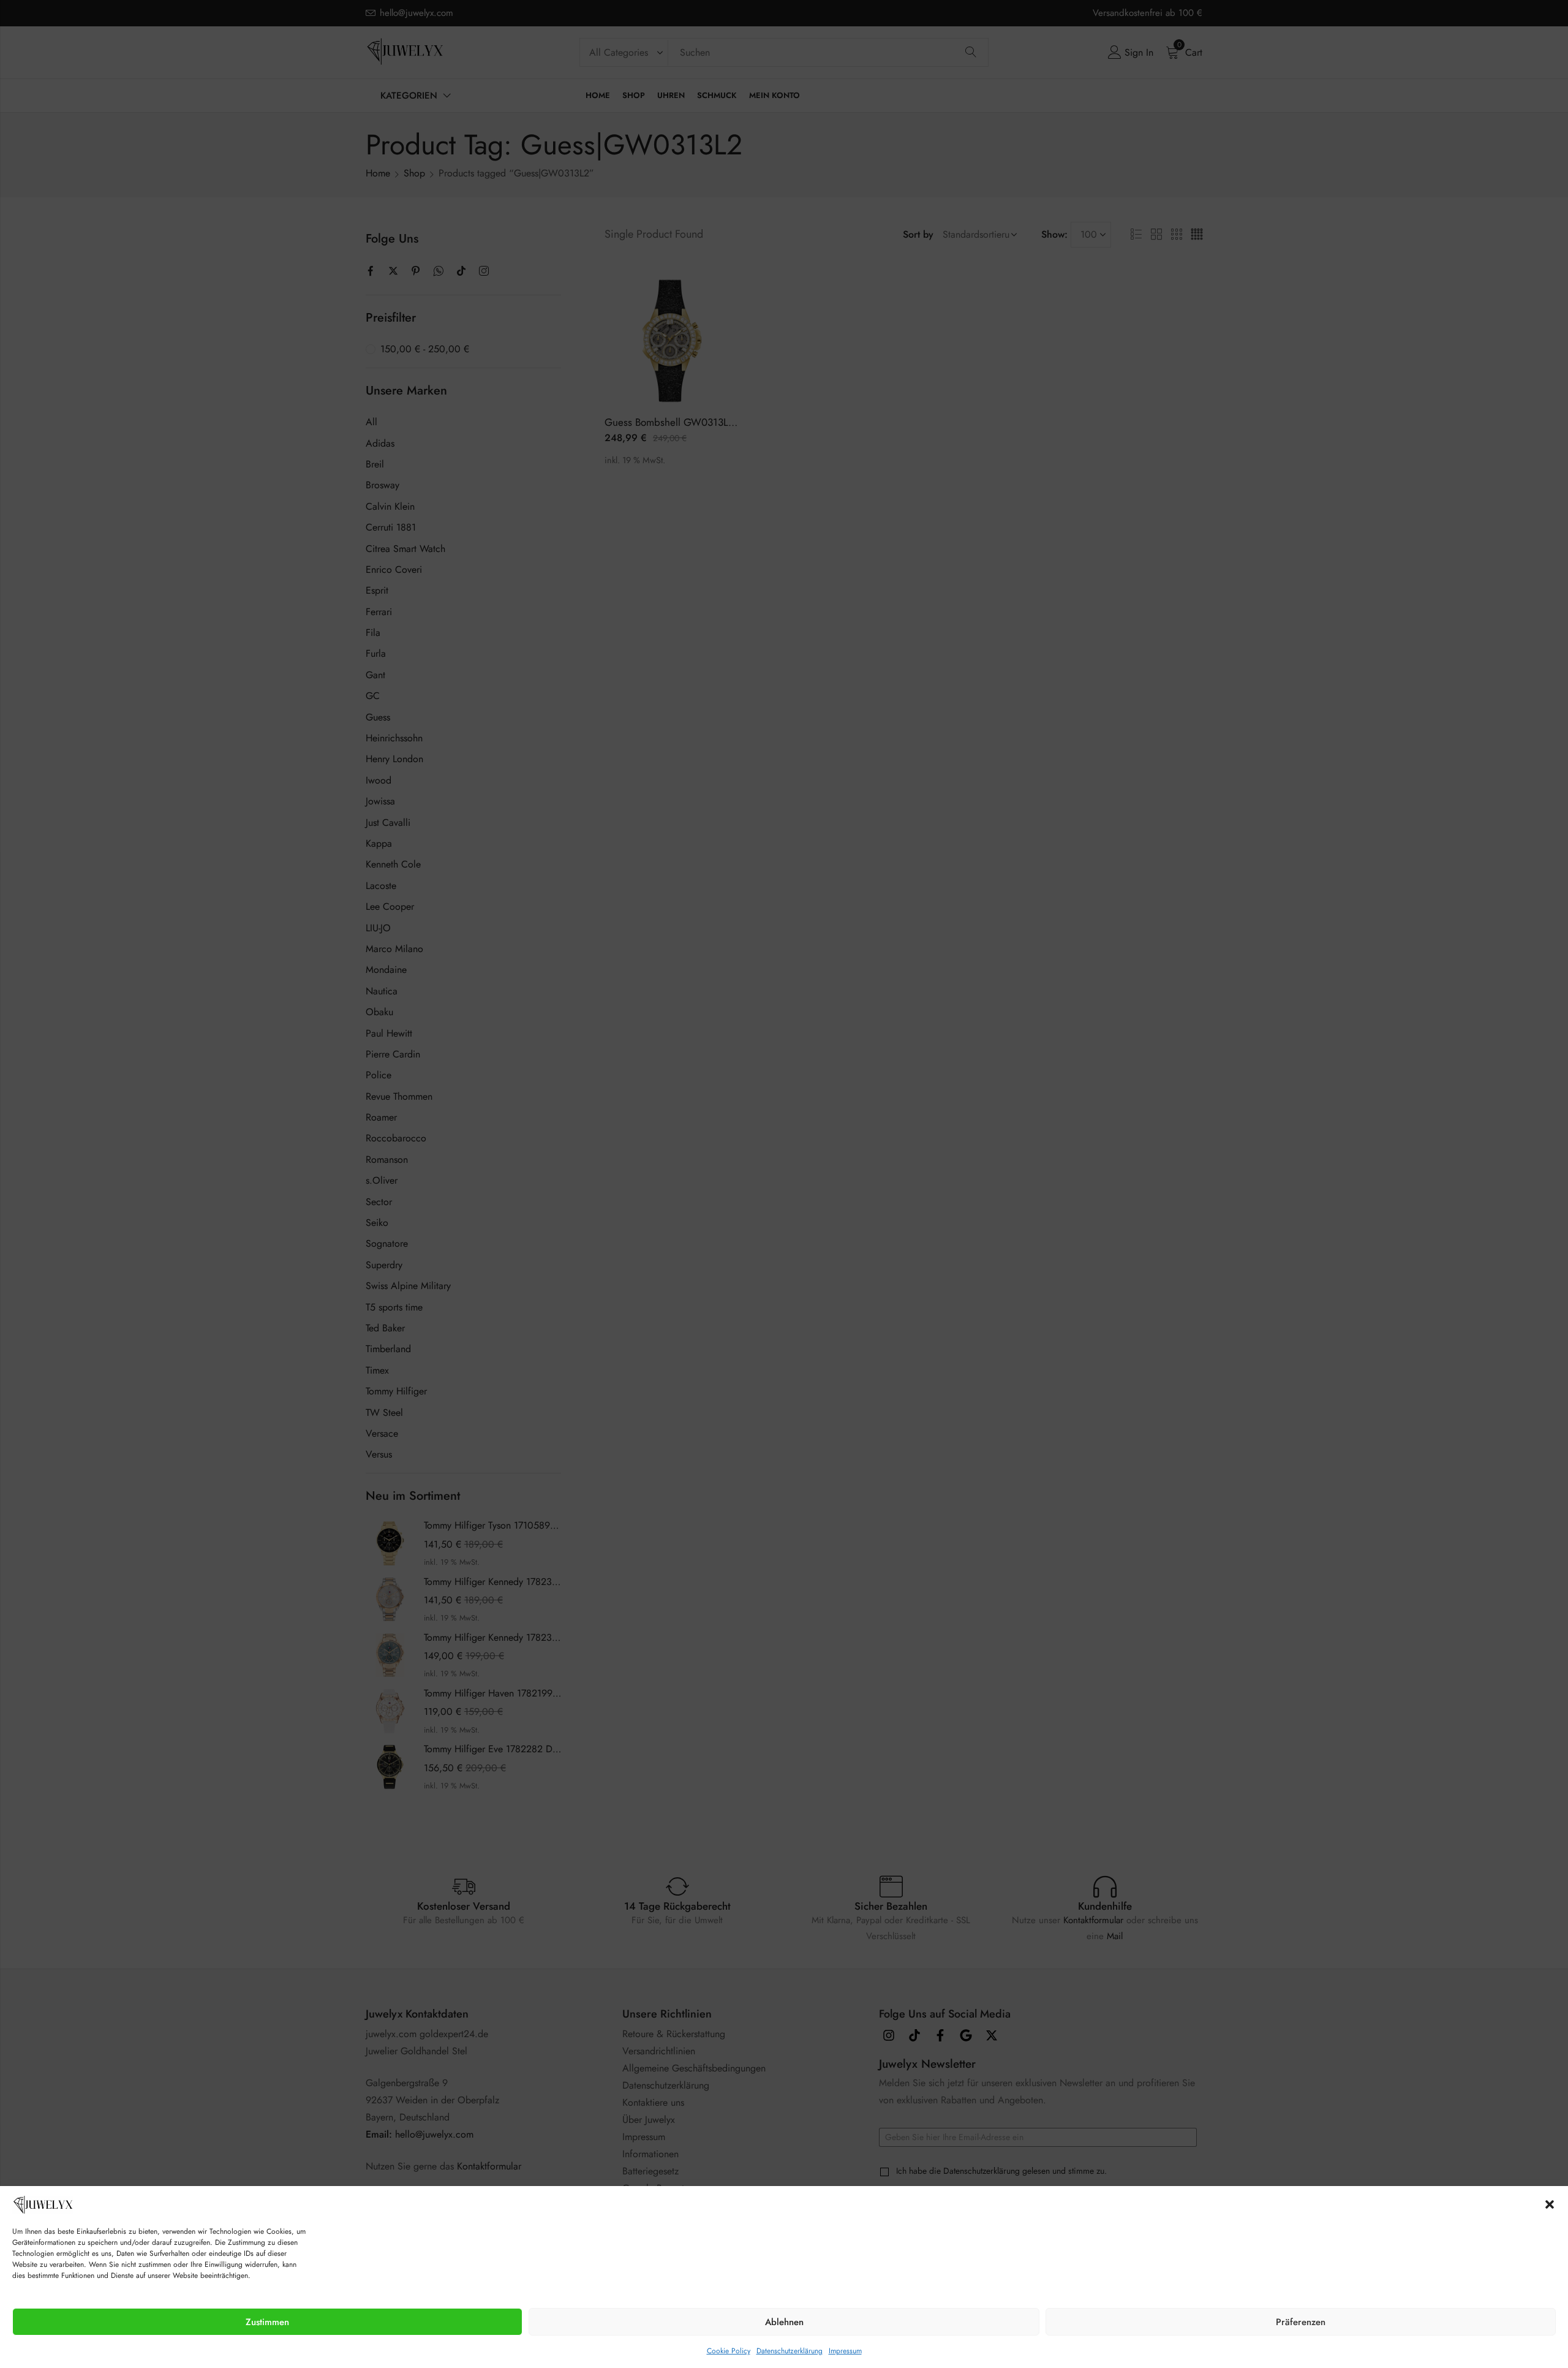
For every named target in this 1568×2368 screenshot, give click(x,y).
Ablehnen (784, 2322)
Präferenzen (1301, 2322)
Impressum (845, 2351)
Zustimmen (267, 2322)
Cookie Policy (729, 2351)
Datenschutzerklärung (790, 2351)
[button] (1550, 2204)
